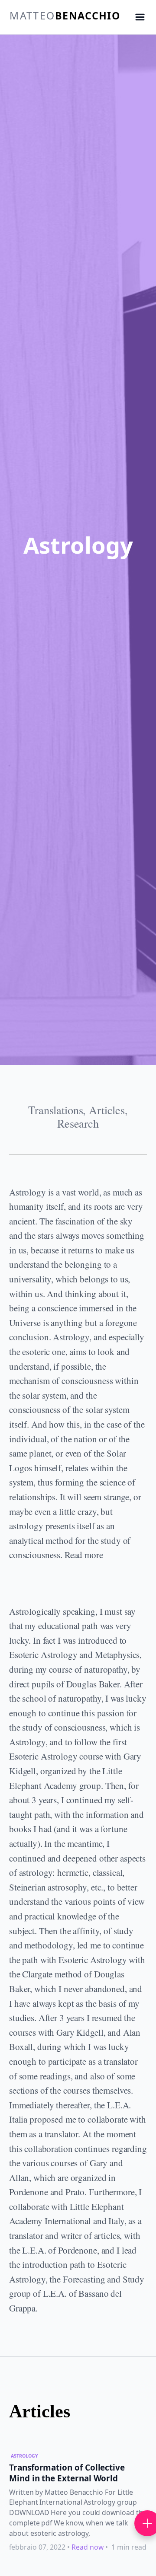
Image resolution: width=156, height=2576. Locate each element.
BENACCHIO (65, 16)
